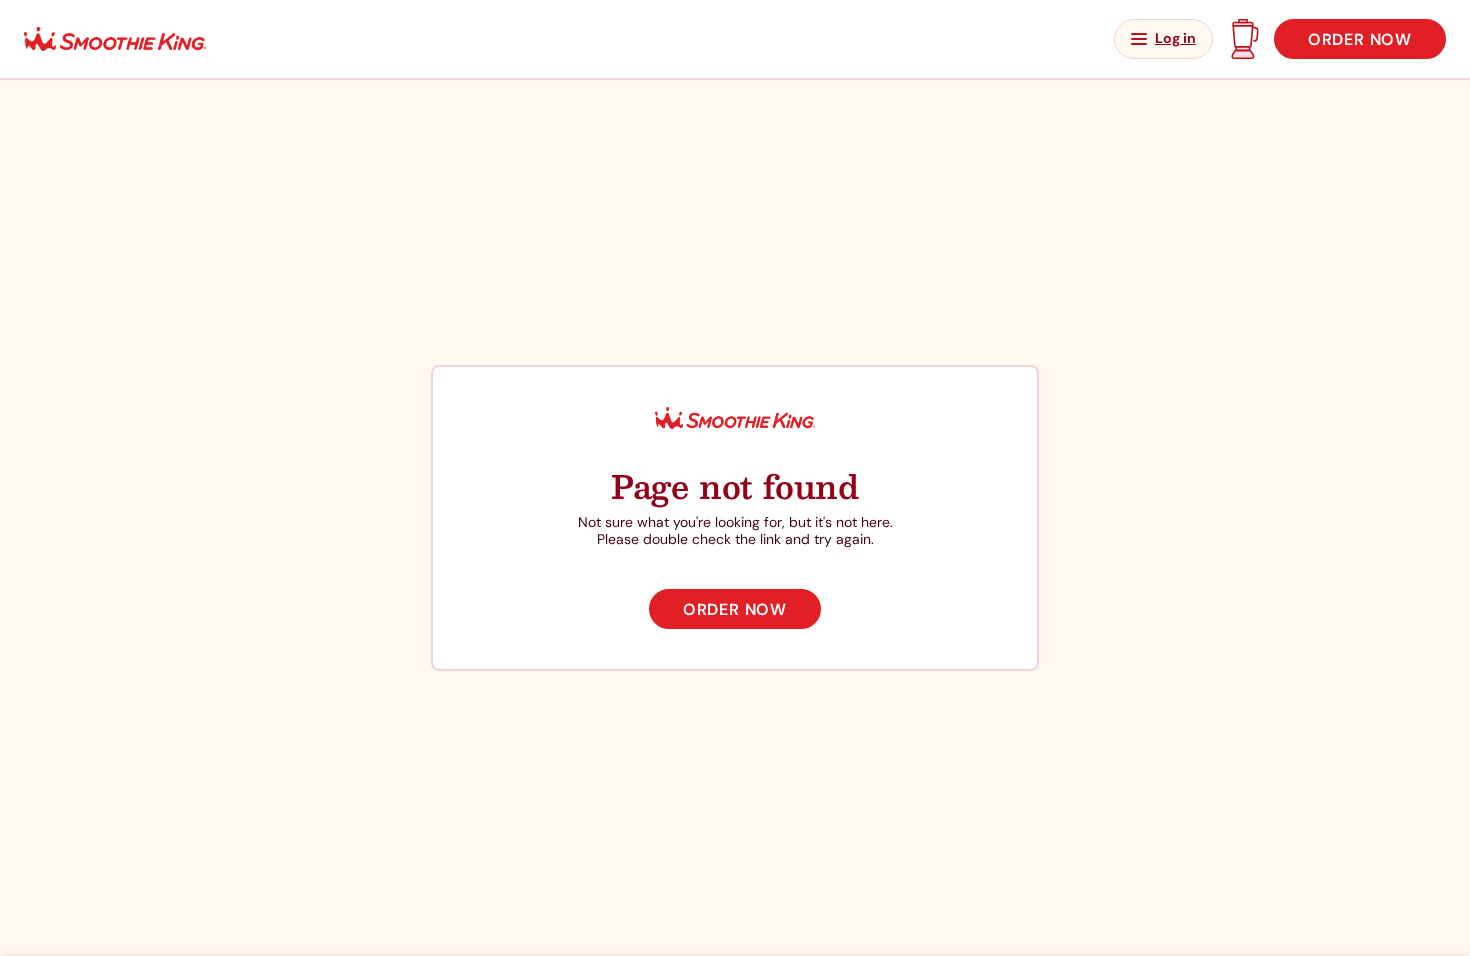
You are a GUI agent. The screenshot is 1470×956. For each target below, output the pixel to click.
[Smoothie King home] (115, 39)
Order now (1360, 39)
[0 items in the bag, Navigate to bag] (1243, 39)
